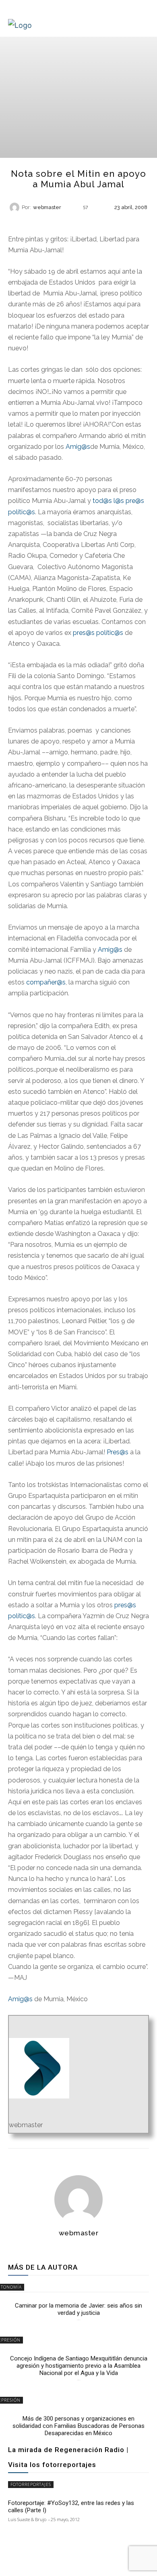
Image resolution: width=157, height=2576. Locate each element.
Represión (78, 221)
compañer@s (46, 982)
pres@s (84, 633)
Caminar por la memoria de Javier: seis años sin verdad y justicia (78, 2309)
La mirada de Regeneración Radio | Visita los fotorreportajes (68, 2457)
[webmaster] (16, 207)
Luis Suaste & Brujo (27, 2519)
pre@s (135, 501)
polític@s (22, 512)
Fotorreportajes (31, 2484)
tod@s (102, 501)
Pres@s (118, 1452)
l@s (119, 501)
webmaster (47, 208)
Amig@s (78, 447)
